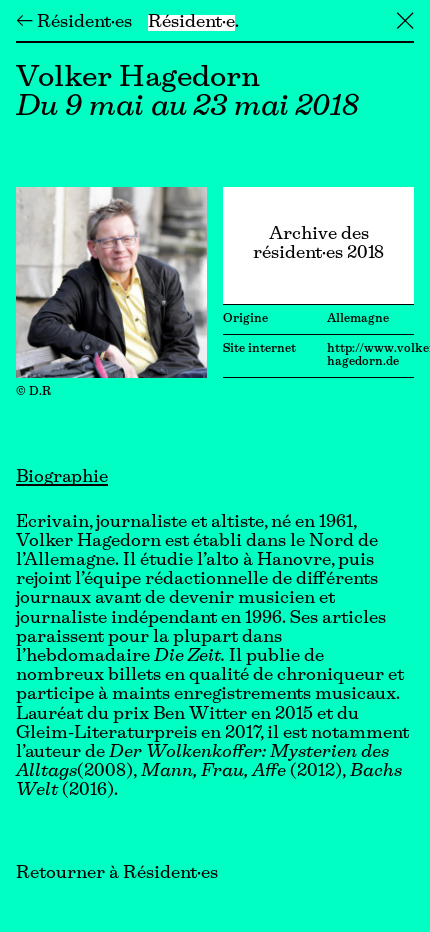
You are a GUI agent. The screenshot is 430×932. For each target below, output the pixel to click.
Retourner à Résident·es (117, 874)
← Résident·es (74, 23)
